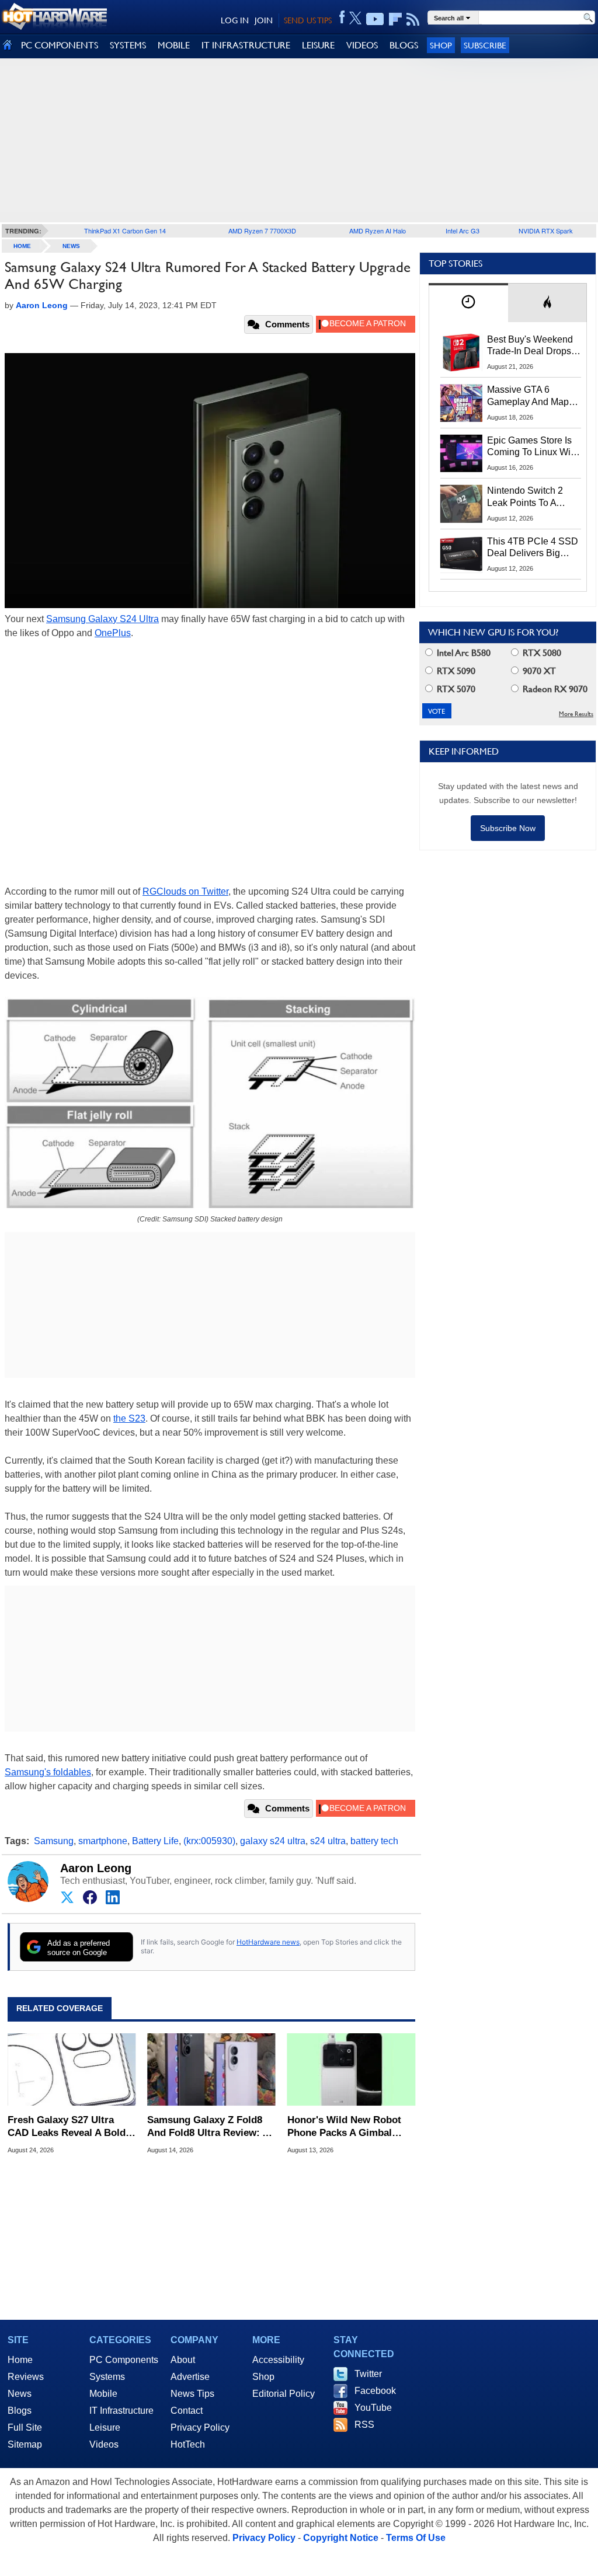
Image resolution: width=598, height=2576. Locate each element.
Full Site (25, 2427)
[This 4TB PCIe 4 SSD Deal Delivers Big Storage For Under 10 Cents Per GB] (461, 554)
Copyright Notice (341, 2538)
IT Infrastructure (121, 2411)
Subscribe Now (508, 828)
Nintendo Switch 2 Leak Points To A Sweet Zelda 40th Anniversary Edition (528, 497)
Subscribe (485, 45)
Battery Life (155, 1841)
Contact (187, 2411)
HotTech (188, 2444)
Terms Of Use (416, 2538)
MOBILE (174, 45)
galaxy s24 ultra (273, 1841)
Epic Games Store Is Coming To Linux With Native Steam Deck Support (533, 447)
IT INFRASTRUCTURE (246, 45)
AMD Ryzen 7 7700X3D (262, 231)
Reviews (26, 2377)
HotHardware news (268, 1942)
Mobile (103, 2394)
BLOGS (404, 45)
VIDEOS (362, 45)
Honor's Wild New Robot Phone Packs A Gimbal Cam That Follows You (344, 2127)
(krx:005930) (209, 1841)
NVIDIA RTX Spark (546, 231)
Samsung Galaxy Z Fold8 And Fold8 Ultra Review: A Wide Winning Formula (208, 2127)
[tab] (468, 303)
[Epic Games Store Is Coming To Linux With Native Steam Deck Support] (461, 453)
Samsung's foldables (48, 1772)
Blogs (20, 2411)
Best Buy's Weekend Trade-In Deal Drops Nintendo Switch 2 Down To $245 (530, 346)
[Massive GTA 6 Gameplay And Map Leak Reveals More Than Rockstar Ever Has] (461, 403)
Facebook (375, 2391)
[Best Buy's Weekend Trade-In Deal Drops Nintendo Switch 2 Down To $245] (461, 352)
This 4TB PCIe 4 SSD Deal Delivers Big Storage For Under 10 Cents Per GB (533, 548)
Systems (107, 2377)
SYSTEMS (128, 45)
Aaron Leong (96, 1868)
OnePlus (113, 633)
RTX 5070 (455, 689)
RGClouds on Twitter (185, 891)
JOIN (264, 20)
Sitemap (25, 2444)
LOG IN (235, 20)
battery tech (374, 1841)
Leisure (105, 2427)
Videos (104, 2444)
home (22, 246)
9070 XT (538, 671)
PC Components (124, 2360)
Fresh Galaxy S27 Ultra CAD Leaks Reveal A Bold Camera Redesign (67, 2127)
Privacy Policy (200, 2427)
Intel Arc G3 (463, 231)
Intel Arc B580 (463, 653)
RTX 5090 (455, 671)
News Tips (192, 2394)
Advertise (190, 2377)
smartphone (103, 1841)
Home (20, 2360)
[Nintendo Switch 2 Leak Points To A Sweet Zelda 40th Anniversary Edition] (461, 504)
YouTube (373, 2408)
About (183, 2360)
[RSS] (413, 19)
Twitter (368, 2374)
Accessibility (278, 2360)
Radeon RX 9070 (554, 689)
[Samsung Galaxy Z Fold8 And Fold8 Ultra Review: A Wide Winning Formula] (211, 2069)
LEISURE (318, 45)
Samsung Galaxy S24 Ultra (102, 619)
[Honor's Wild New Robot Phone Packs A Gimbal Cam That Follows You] (351, 2069)
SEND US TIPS (308, 20)
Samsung (54, 1841)
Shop (441, 45)
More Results (576, 714)
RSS (364, 2425)
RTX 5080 (541, 653)
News (71, 246)
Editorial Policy (284, 2394)
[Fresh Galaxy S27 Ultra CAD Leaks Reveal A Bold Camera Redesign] (72, 2069)
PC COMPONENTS (60, 45)
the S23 (129, 1418)
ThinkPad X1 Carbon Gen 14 (125, 231)
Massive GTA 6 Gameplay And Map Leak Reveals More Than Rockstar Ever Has (528, 396)
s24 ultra (328, 1841)
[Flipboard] (395, 19)
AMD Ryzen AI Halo (378, 231)
